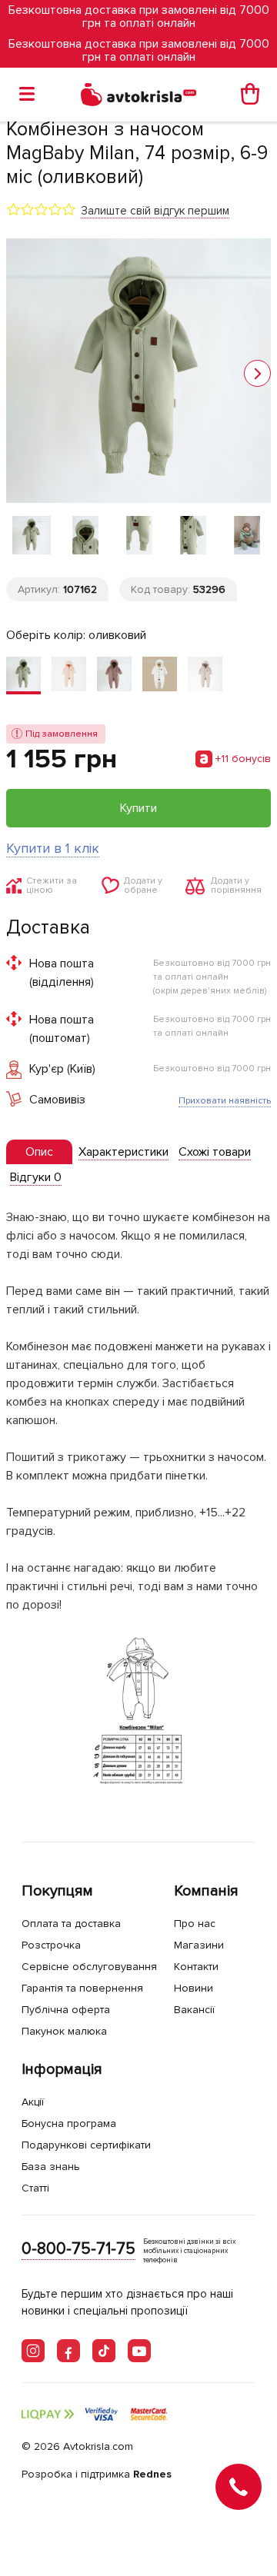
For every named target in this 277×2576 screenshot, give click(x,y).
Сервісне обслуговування (89, 1967)
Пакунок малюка (64, 2031)
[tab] (39, 1152)
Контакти (196, 1967)
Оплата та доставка (71, 1924)
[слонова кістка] (205, 676)
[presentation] (39, 1152)
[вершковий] (69, 676)
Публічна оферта (66, 2010)
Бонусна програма (69, 2123)
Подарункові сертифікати (86, 2145)
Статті (35, 2188)
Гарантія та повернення (82, 1988)
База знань (51, 2167)
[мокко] (114, 676)
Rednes (152, 2474)
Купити (138, 808)
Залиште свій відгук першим (155, 211)
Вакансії (194, 2010)
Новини (194, 1988)
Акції (33, 2102)
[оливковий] (23, 676)
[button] (257, 373)
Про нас (195, 1924)
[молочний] (160, 676)
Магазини (199, 1945)
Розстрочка (51, 1945)
